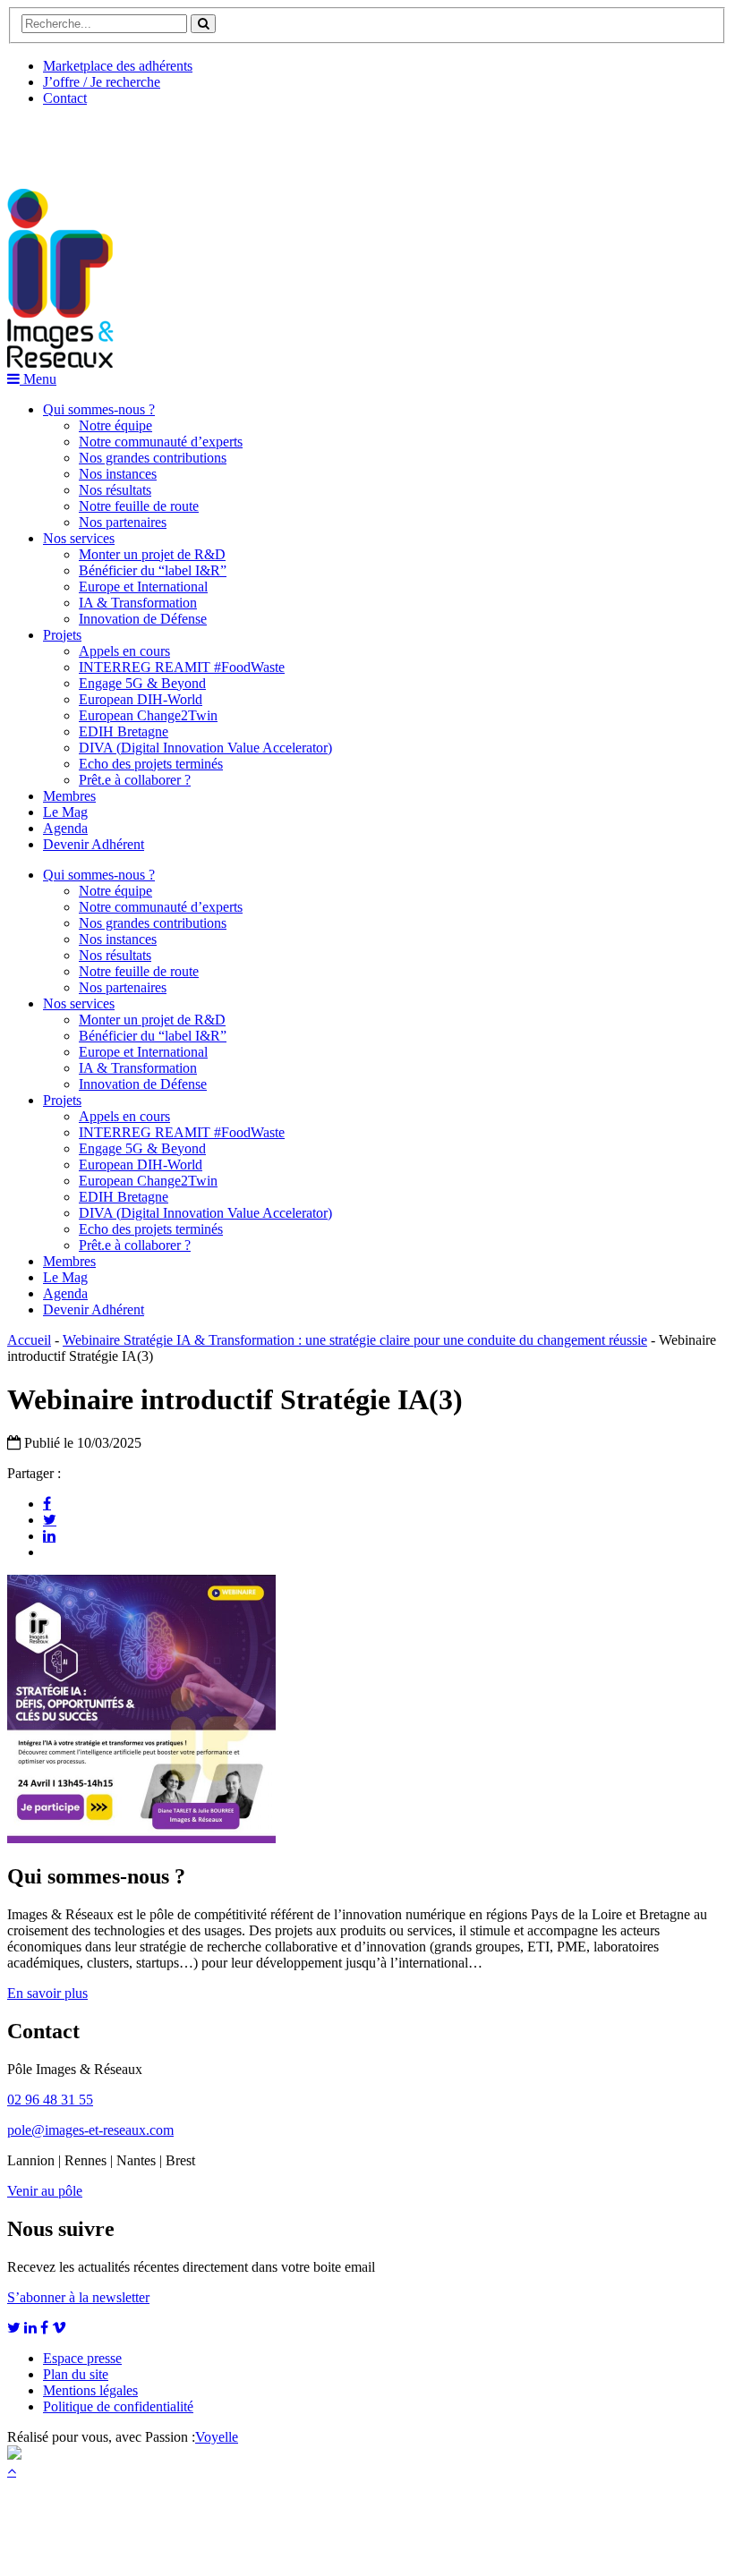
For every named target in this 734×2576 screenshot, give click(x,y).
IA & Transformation (138, 603)
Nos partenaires (123, 522)
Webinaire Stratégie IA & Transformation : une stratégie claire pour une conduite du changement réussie (355, 1340)
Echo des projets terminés (151, 764)
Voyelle (217, 2437)
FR (140, 140)
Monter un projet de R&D (152, 554)
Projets (62, 635)
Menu (38, 379)
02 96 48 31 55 (50, 2100)
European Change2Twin (148, 715)
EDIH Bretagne (124, 731)
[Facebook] (47, 1503)
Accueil (29, 1340)
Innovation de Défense (143, 619)
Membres (69, 796)
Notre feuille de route (139, 506)
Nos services (79, 538)
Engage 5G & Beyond (142, 683)
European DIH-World (141, 699)
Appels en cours (124, 651)
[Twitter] (50, 1519)
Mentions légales (90, 2390)
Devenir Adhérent (94, 844)
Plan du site (76, 2374)
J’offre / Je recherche (102, 82)
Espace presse (82, 2358)
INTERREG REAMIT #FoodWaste (182, 667)
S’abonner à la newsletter (78, 2297)
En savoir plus (47, 1993)
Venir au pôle (45, 2191)
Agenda (65, 828)
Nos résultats (115, 490)
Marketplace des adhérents (118, 66)
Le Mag (65, 812)
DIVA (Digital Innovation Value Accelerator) (205, 748)
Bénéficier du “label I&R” (153, 570)
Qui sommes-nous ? (99, 409)
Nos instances (118, 474)
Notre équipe (115, 425)
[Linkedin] (49, 1535)
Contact (65, 98)
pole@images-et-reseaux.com (90, 2130)
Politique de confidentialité (118, 2406)
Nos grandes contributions (153, 458)
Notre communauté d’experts (161, 442)
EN (74, 140)
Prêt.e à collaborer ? (135, 780)
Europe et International (143, 587)
